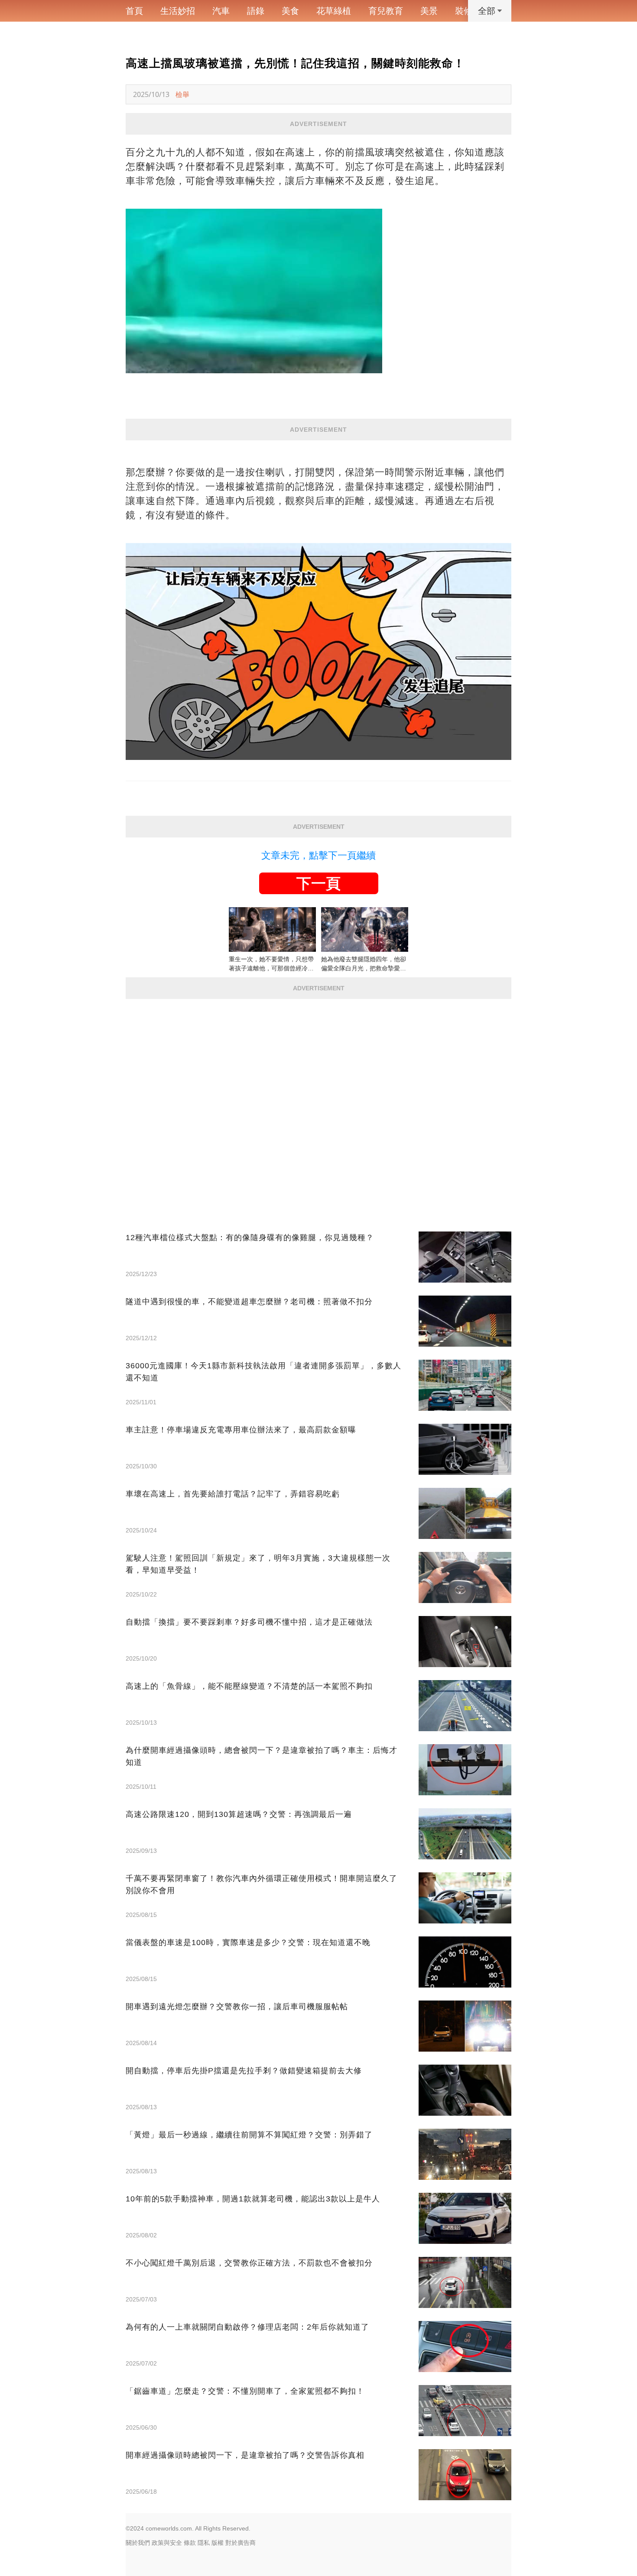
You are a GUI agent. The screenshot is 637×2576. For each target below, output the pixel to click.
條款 (190, 2543)
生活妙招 (178, 11)
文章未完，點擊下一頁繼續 (318, 855)
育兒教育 (386, 11)
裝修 (464, 11)
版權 (218, 2543)
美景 (429, 11)
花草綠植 (334, 11)
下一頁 (318, 883)
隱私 (204, 2543)
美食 (290, 11)
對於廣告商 (240, 2543)
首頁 (134, 11)
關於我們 (138, 2543)
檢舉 (182, 94)
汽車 (221, 11)
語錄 (256, 11)
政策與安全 (167, 2543)
